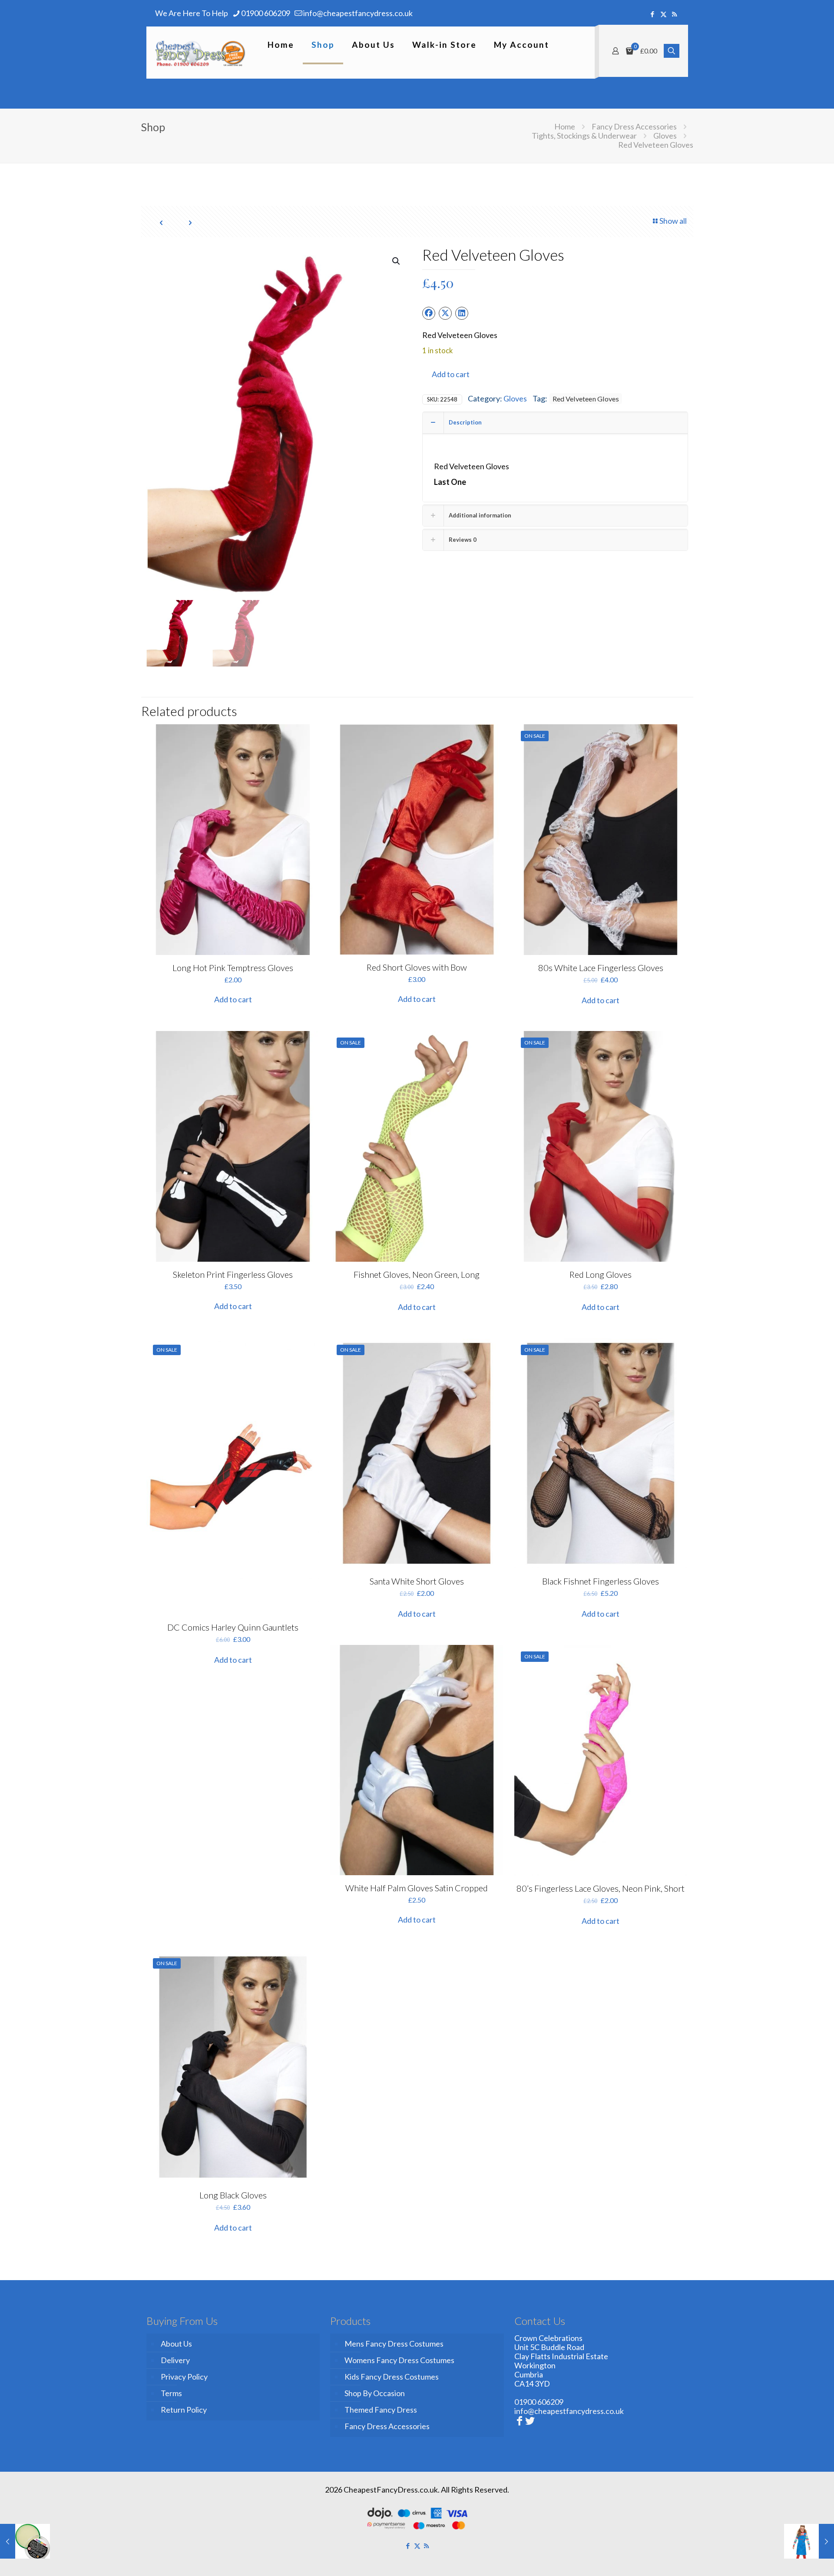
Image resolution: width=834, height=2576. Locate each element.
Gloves (665, 136)
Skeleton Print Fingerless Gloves (233, 1274)
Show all (673, 221)
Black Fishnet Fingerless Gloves (601, 1581)
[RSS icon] (674, 14)
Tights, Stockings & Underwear (584, 136)
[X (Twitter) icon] (664, 14)
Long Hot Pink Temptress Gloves (233, 968)
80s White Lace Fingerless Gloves (601, 968)
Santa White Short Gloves (417, 1581)
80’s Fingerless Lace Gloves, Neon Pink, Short (601, 1888)
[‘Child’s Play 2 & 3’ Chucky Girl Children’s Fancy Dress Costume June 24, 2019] (809, 2541)
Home (565, 126)
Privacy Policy (184, 2377)
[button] (397, 261)
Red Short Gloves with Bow (417, 967)
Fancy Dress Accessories (634, 126)
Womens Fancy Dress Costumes (399, 2360)
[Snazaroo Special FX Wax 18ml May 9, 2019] (25, 2541)
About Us (176, 2344)
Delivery (175, 2360)
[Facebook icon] (653, 14)
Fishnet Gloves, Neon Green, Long (417, 1274)
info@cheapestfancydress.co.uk (358, 13)
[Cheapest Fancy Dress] (200, 53)
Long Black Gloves (233, 2195)
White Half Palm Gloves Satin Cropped (417, 1888)
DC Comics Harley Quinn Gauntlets (233, 1627)
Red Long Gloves (601, 1274)
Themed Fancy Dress (381, 2410)
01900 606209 (266, 13)
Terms (171, 2393)
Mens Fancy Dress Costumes (394, 2344)
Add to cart (451, 374)
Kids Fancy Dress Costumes (392, 2377)
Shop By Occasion (375, 2393)
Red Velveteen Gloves (586, 399)
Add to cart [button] (233, 999)
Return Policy (184, 2410)
